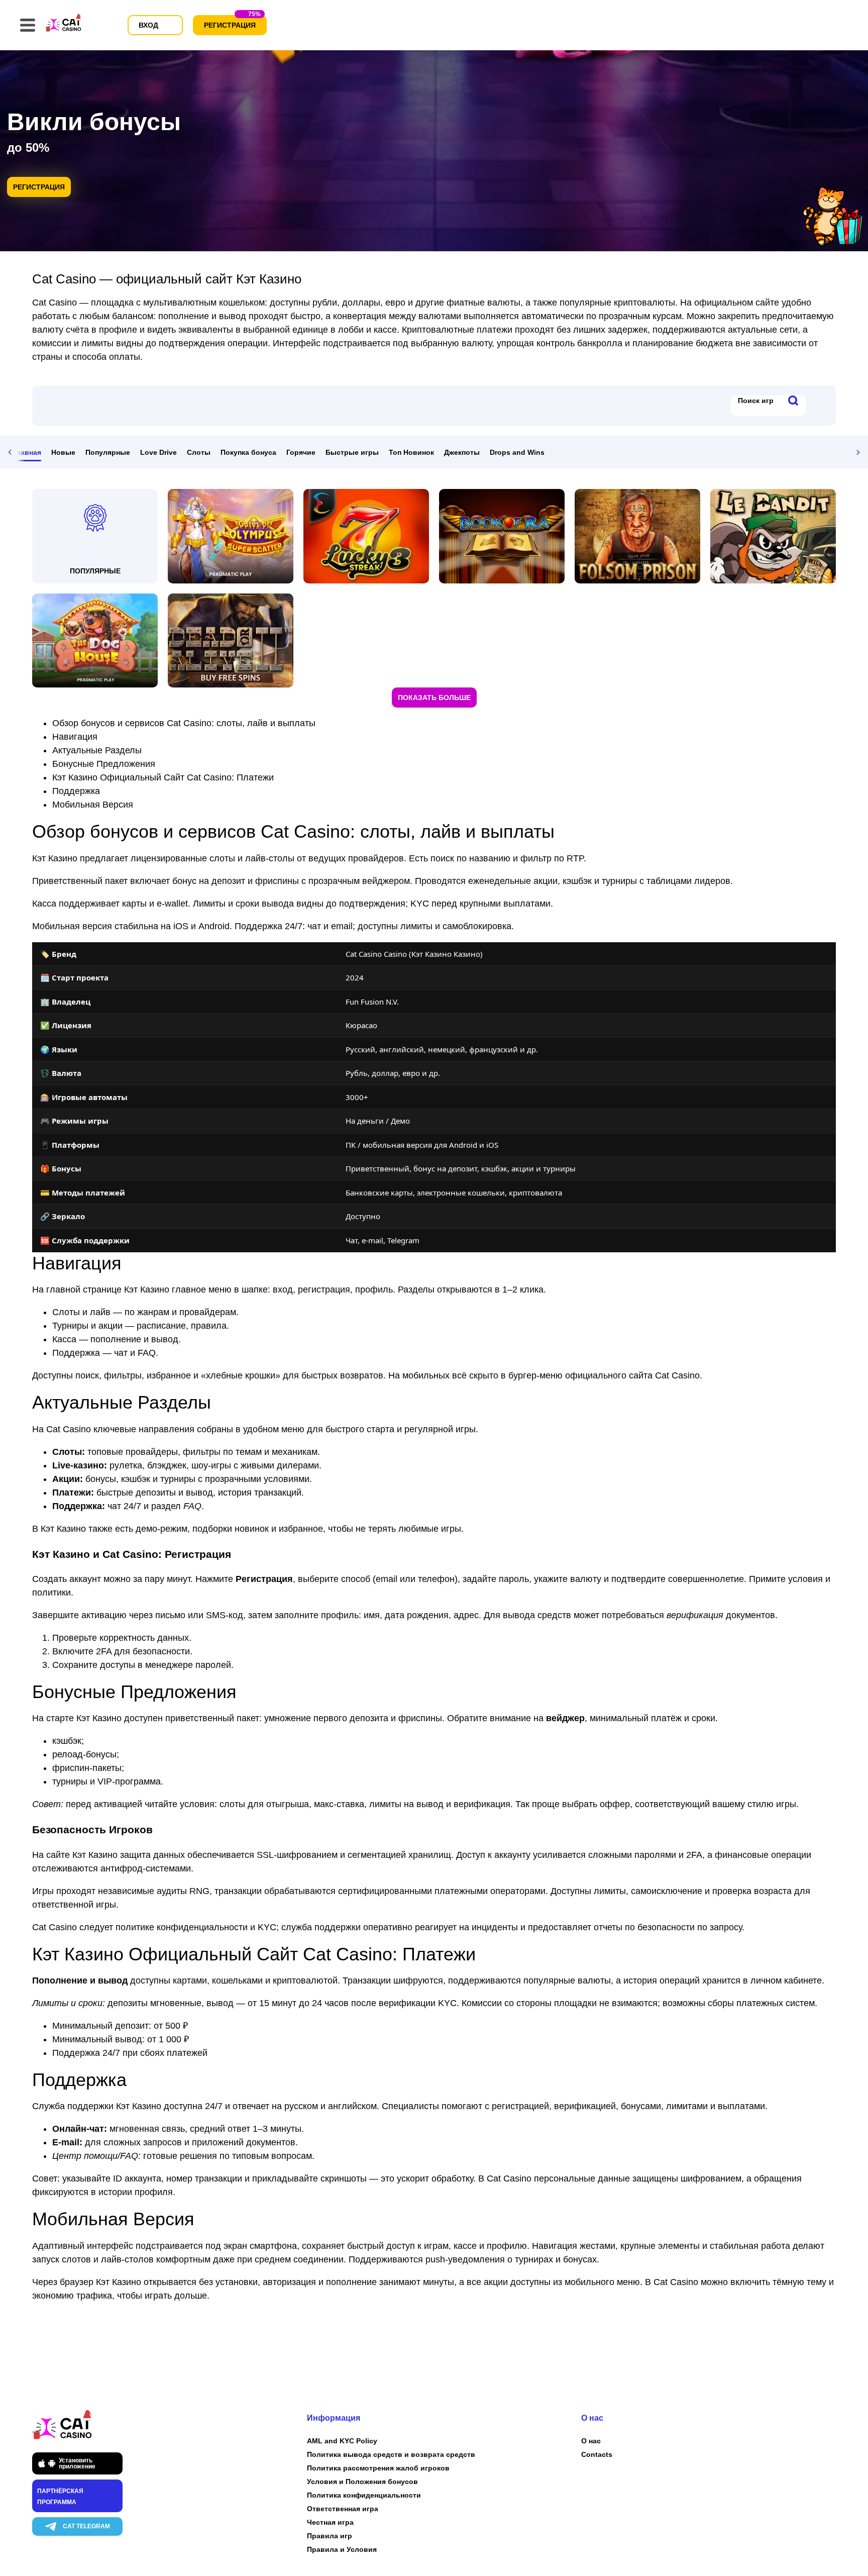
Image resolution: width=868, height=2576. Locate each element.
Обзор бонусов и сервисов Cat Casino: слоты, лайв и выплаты (184, 723)
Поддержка (76, 791)
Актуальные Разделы (97, 750)
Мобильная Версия (93, 805)
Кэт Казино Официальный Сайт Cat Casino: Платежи (163, 777)
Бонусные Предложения (104, 764)
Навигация (75, 737)
